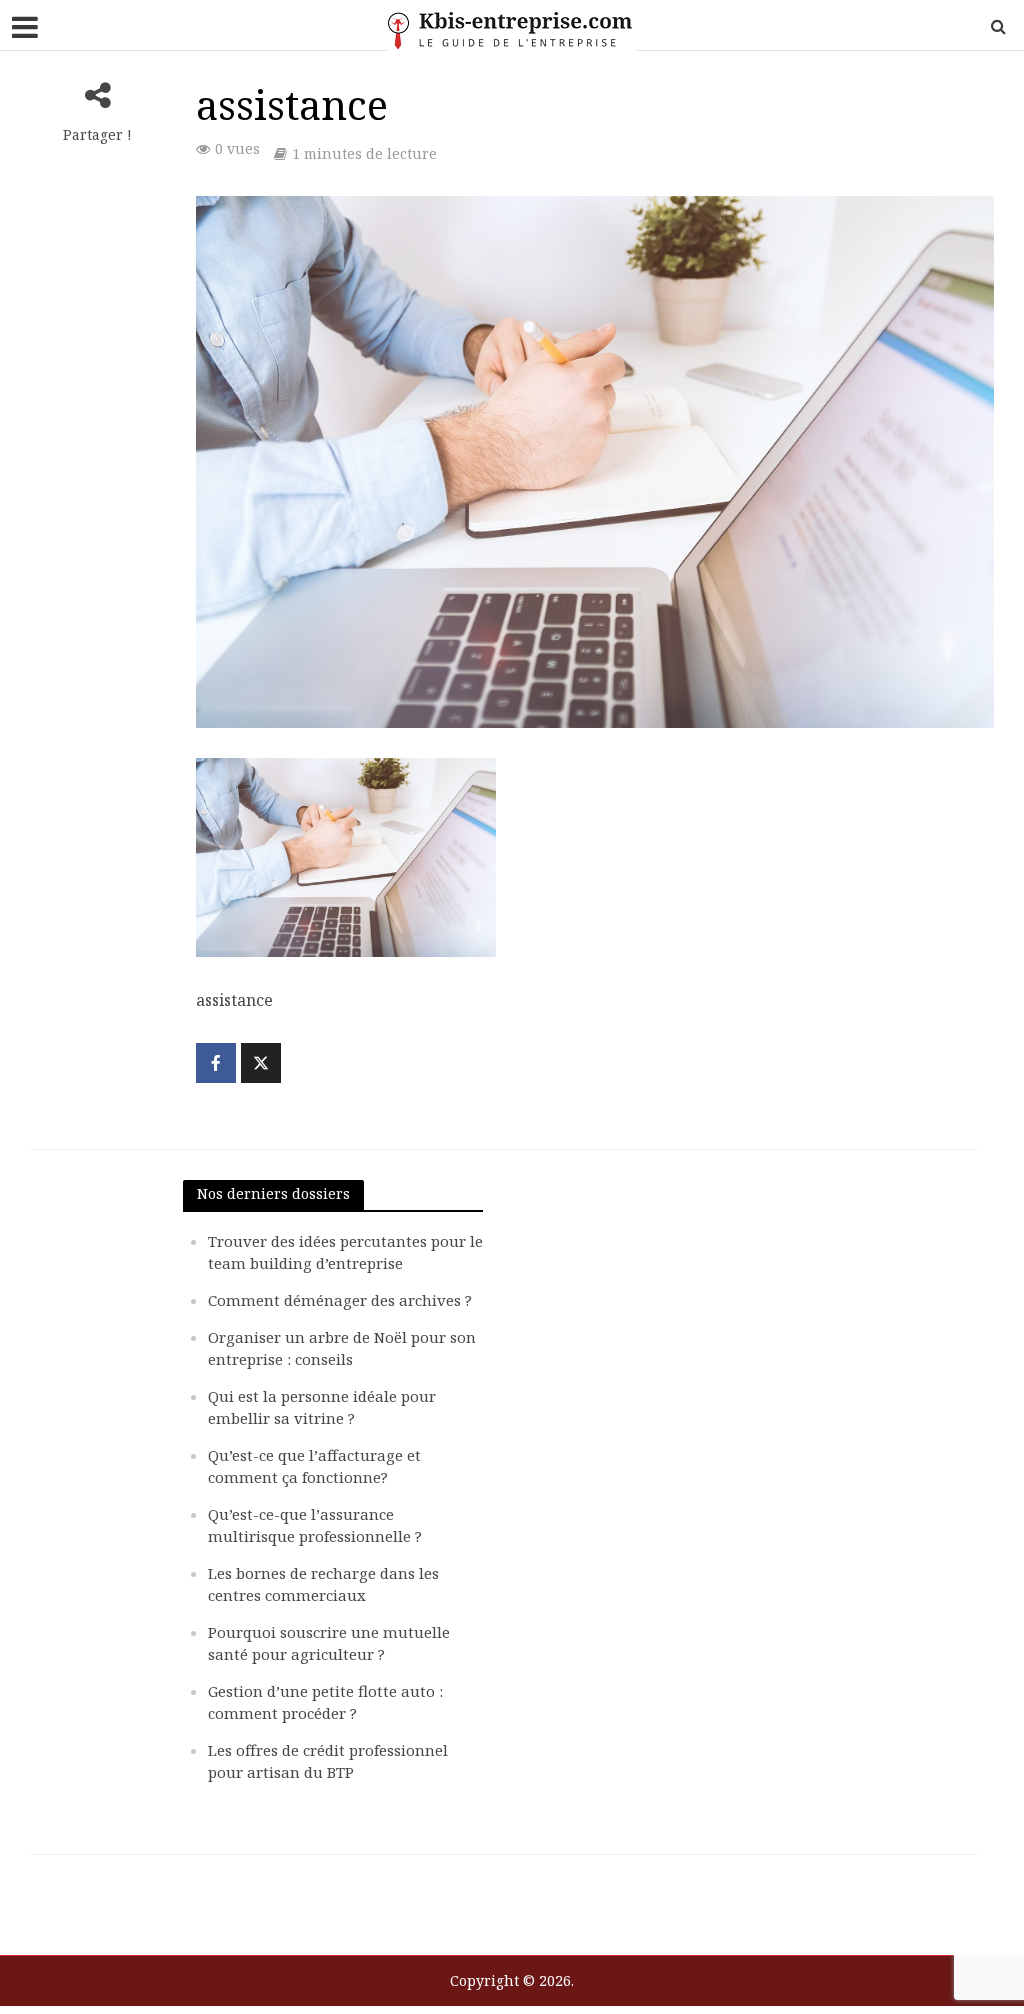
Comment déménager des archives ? (340, 1300)
